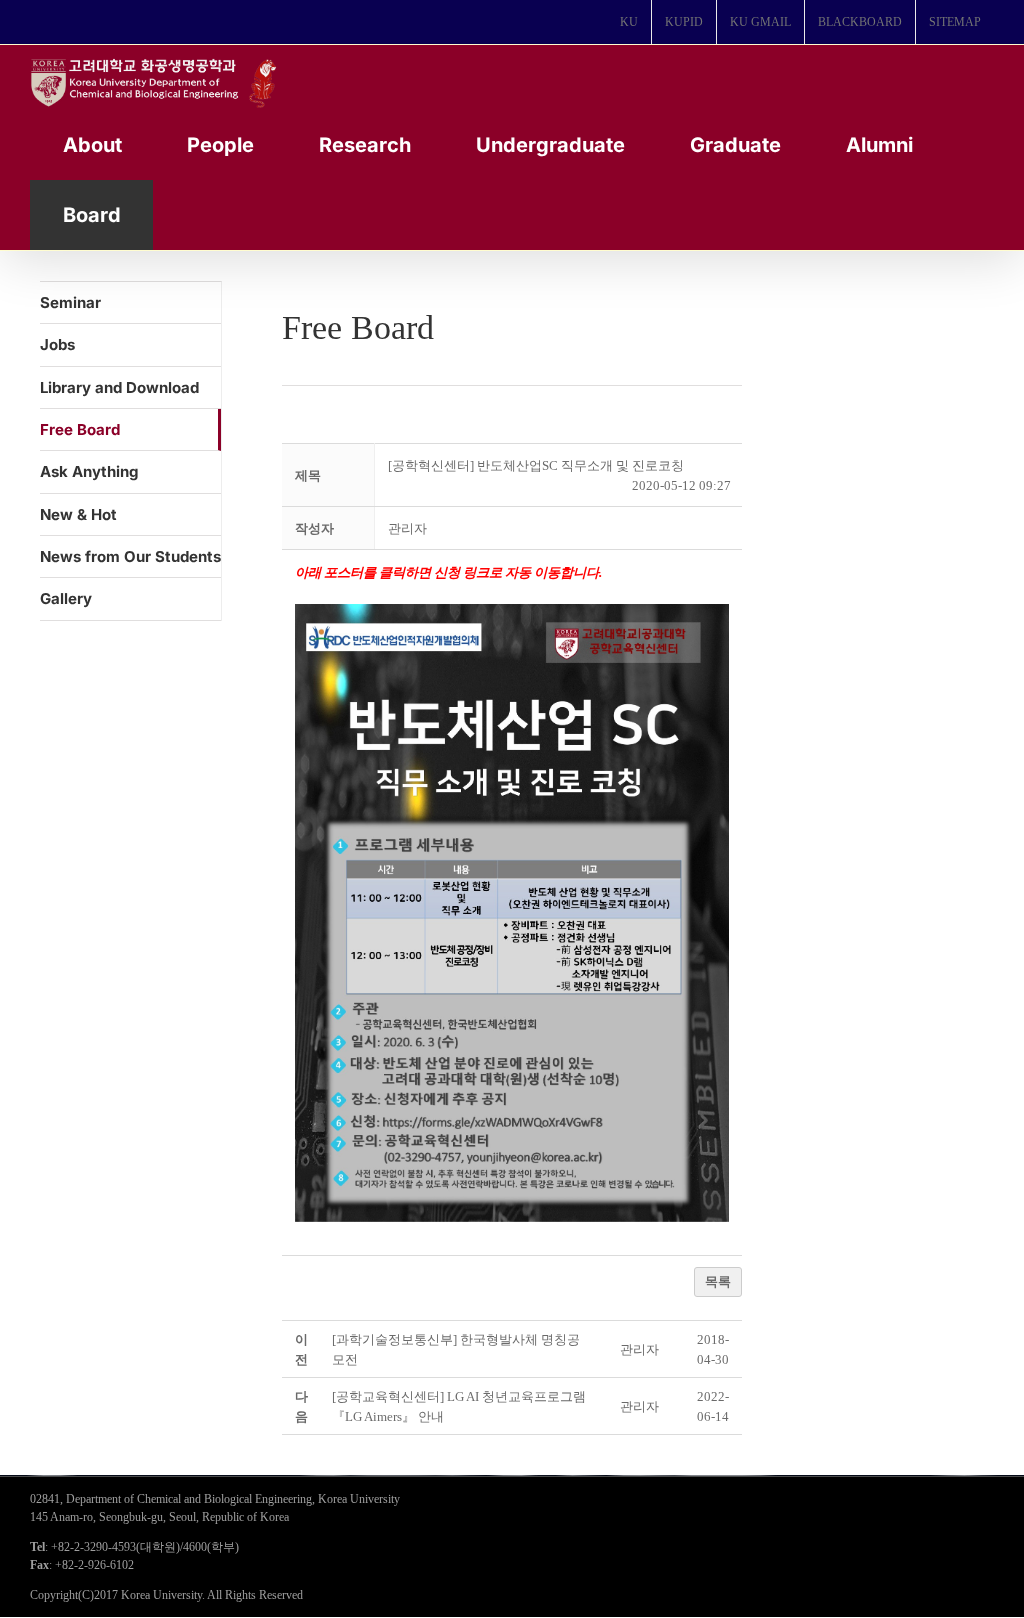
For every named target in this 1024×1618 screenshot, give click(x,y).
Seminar (70, 302)
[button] (407, 528)
